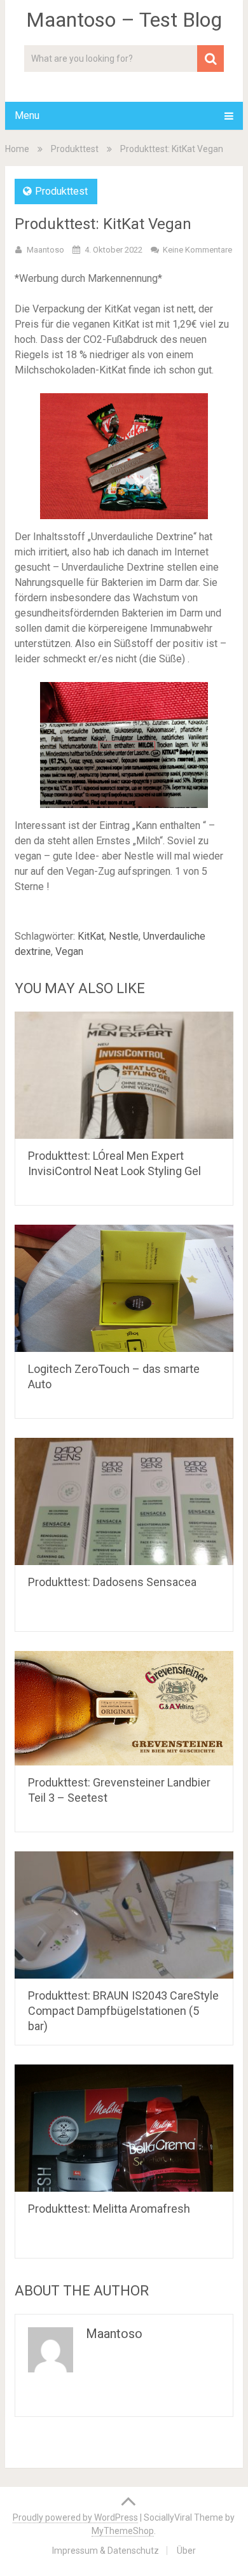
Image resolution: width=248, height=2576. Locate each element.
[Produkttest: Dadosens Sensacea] (124, 1501)
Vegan (69, 951)
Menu (27, 115)
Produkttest (75, 149)
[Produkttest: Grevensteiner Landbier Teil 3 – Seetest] (124, 1708)
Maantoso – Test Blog (124, 20)
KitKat (91, 936)
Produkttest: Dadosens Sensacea (112, 1582)
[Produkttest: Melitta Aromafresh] (124, 2128)
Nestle (124, 936)
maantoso (45, 250)
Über (186, 2551)
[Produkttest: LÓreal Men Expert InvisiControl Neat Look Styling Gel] (124, 1075)
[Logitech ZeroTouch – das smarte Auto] (124, 1288)
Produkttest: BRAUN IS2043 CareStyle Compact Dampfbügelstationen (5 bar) (123, 2011)
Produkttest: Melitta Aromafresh (109, 2209)
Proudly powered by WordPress (75, 2517)
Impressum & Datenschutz (106, 2551)
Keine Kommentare (197, 250)
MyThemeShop (123, 2531)
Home (17, 149)
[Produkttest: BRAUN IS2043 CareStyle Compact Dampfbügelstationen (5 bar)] (124, 1915)
